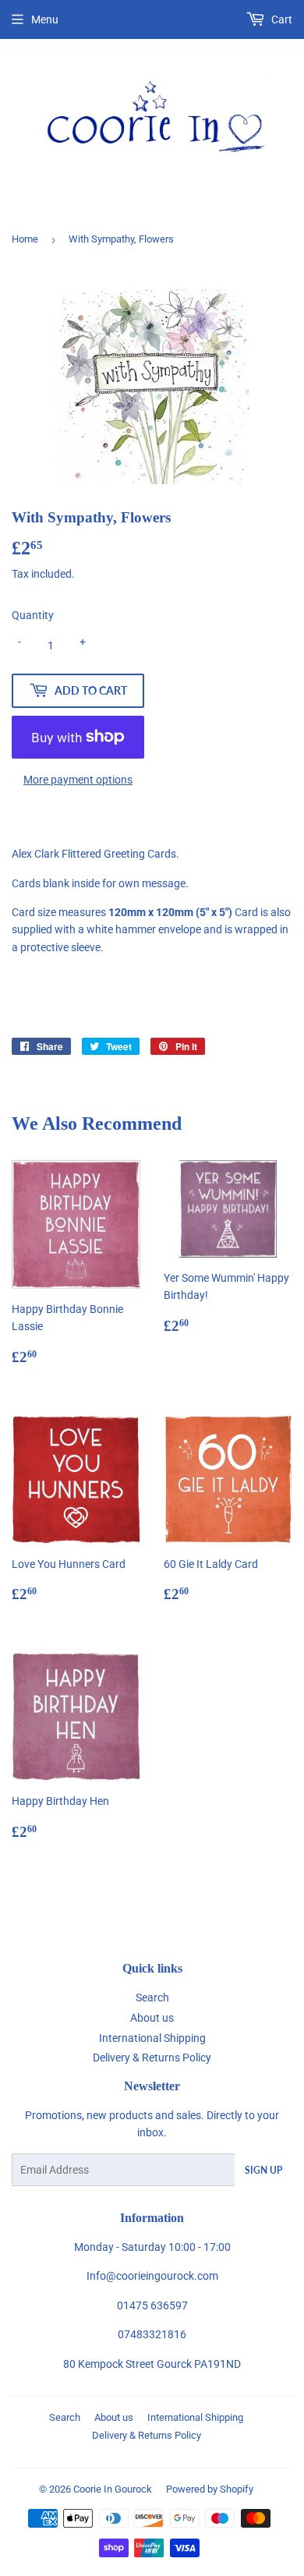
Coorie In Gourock (113, 2489)
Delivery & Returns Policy (152, 2058)
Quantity (33, 615)
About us (152, 2018)
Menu (45, 19)
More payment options (78, 780)
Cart (281, 19)
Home (25, 239)
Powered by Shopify (210, 2489)
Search (152, 1997)
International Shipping (152, 2038)
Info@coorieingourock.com (152, 2276)
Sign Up (263, 2170)
